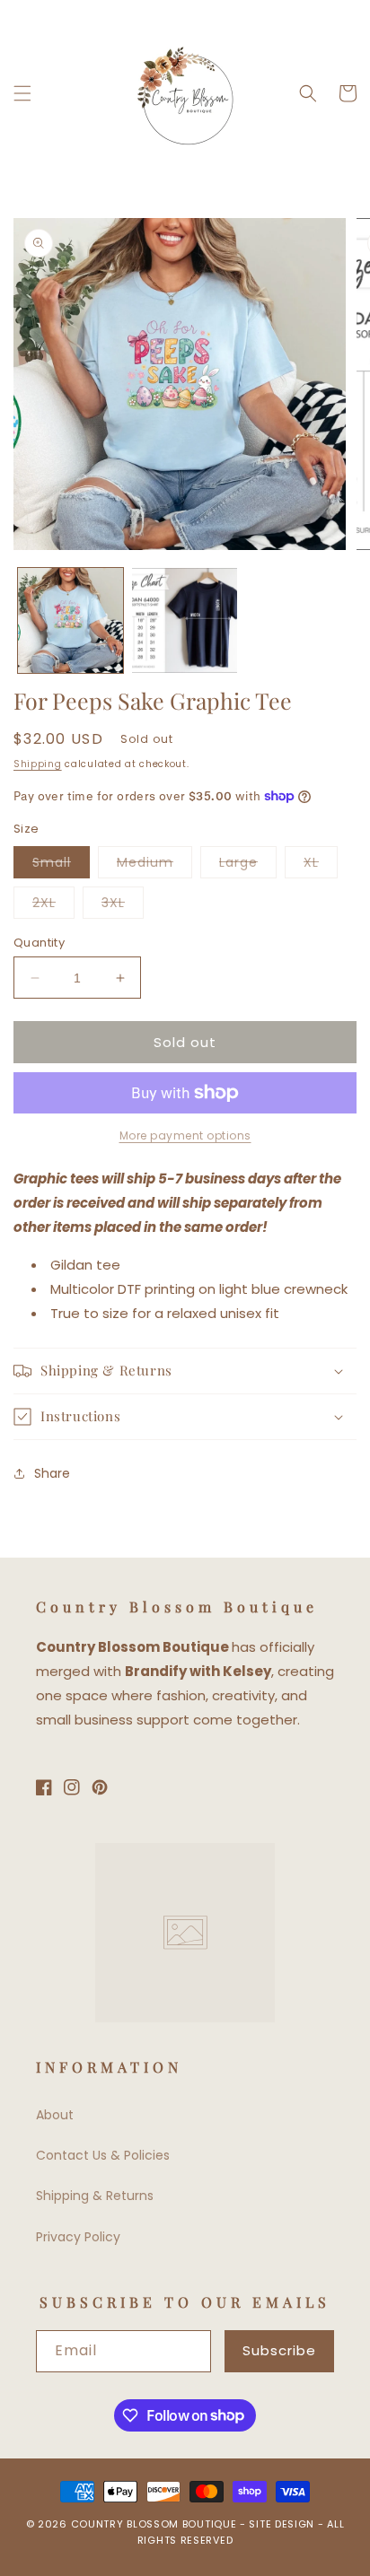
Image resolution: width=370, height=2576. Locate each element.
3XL (123, 906)
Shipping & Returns (95, 2196)
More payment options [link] (185, 1135)
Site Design (282, 2524)
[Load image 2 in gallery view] (185, 620)
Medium (154, 865)
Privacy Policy (78, 2237)
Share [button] (52, 1473)
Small (61, 865)
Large (248, 865)
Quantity (39, 943)
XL (321, 865)
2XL (53, 906)
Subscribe (279, 2350)
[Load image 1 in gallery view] (70, 620)
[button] (22, 93)
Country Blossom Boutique (156, 2524)
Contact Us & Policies (103, 2155)
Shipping (38, 764)
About (55, 2115)
